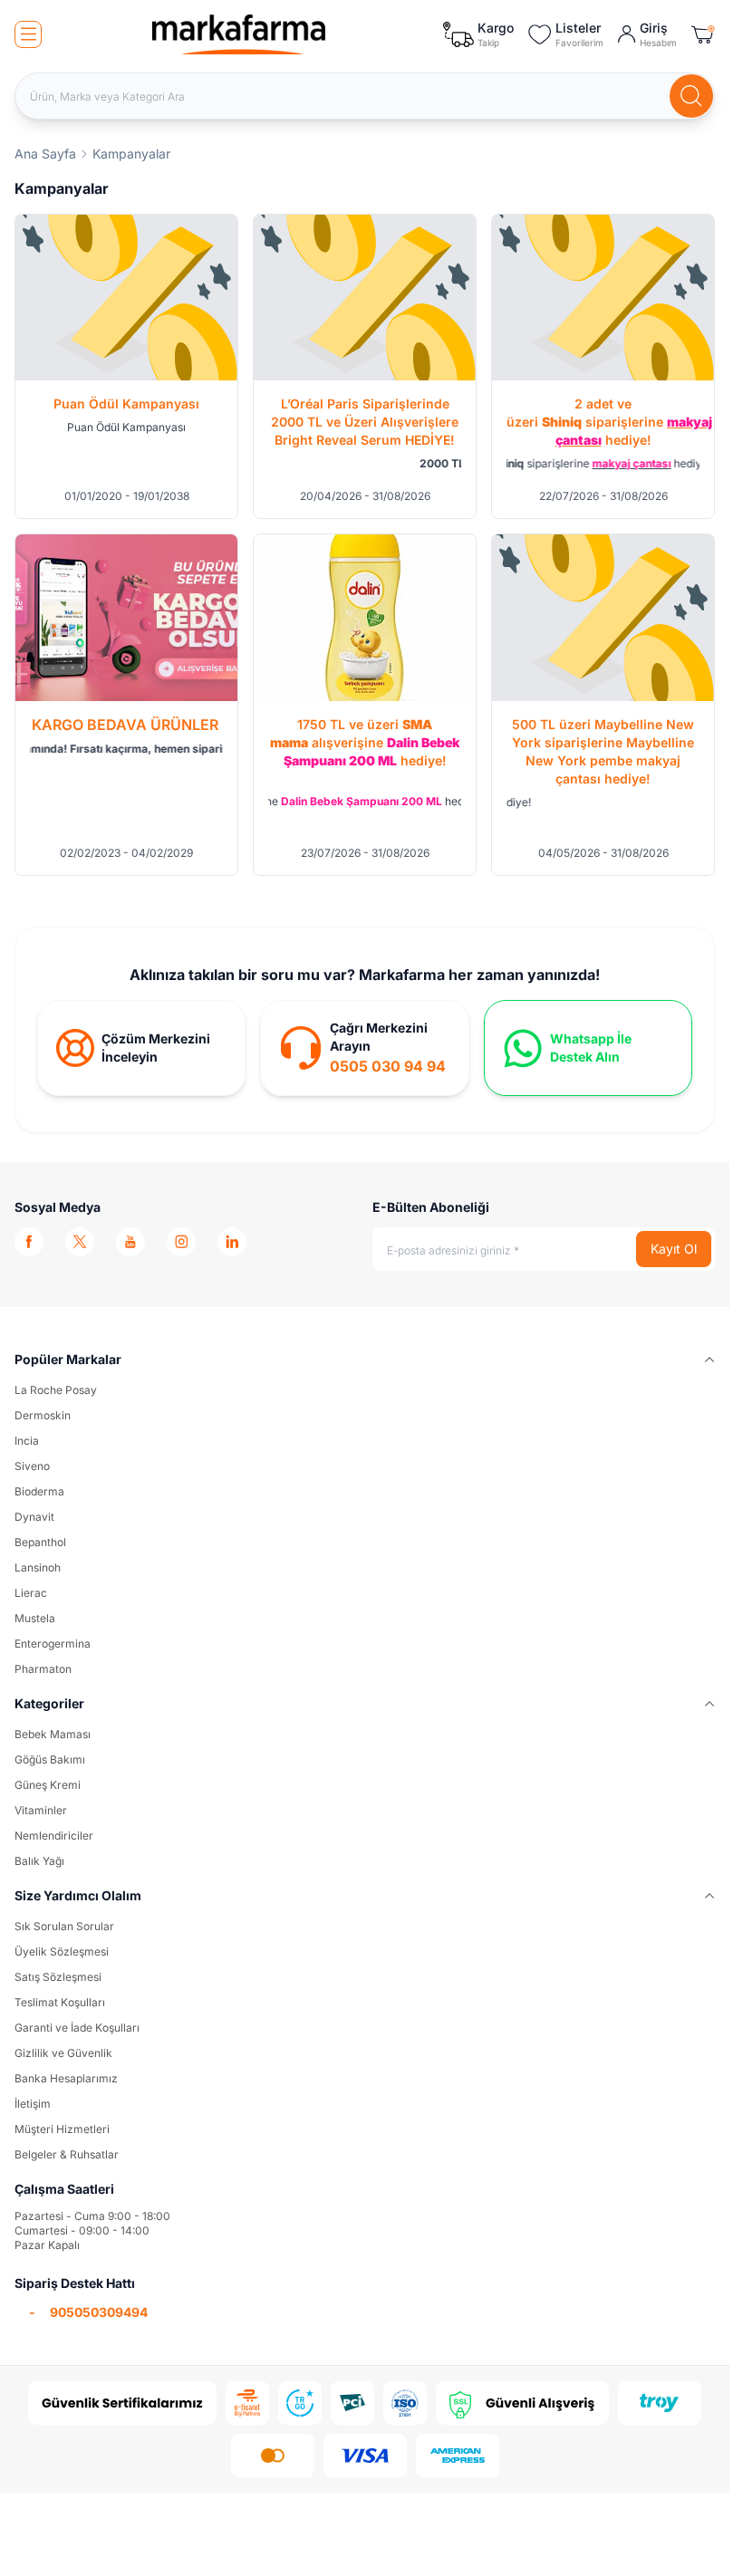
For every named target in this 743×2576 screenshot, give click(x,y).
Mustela (35, 1618)
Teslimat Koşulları (60, 2002)
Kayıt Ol (674, 1249)
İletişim (33, 2104)
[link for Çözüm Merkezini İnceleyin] (141, 1048)
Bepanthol (40, 1542)
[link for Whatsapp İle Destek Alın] (588, 1048)
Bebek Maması (53, 1734)
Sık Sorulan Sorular (64, 1926)
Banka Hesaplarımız (66, 2078)
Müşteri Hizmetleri (62, 2129)
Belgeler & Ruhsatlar (67, 2154)
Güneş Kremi (48, 1785)
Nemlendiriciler (54, 1836)
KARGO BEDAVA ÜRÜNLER (127, 725)
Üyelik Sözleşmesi (62, 1951)
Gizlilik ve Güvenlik (63, 2053)
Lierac (31, 1593)
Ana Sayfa (45, 154)
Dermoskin (43, 1415)
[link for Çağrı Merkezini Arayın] (364, 1048)
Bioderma (39, 1491)
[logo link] (239, 34)
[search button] (691, 96)
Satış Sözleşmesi (58, 1977)
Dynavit (34, 1517)
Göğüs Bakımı (50, 1759)
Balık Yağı (39, 1861)
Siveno (32, 1466)
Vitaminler (41, 1810)
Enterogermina (53, 1644)
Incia (27, 1441)
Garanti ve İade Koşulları (77, 2028)
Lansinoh (38, 1567)
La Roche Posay (56, 1390)
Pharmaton (43, 1669)
